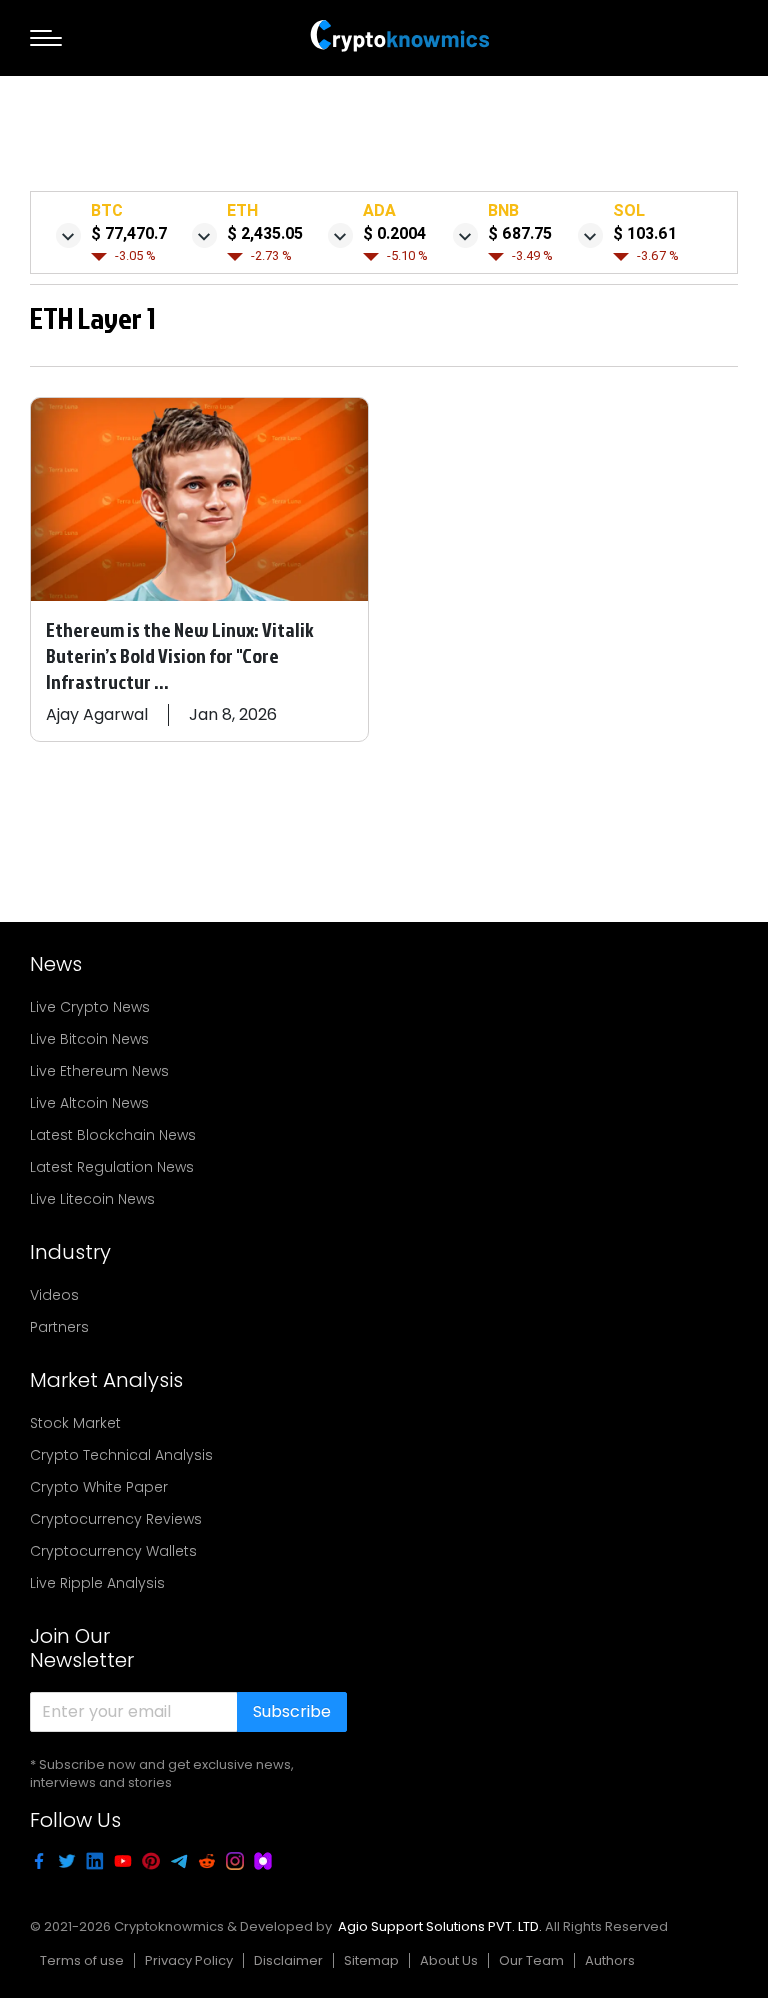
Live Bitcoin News (89, 1039)
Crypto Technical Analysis (121, 1455)
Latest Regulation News (112, 1167)
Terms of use (82, 1960)
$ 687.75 (520, 233)
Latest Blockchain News (113, 1135)
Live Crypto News (90, 1007)
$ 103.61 (645, 233)
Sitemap (371, 1960)
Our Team (531, 1960)
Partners (59, 1327)
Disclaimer (288, 1960)
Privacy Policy (189, 1960)
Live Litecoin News (92, 1199)
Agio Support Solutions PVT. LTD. (440, 1926)
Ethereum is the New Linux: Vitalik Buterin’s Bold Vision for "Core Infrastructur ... (180, 655)
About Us (449, 1960)
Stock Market (75, 1423)
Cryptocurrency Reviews (116, 1519)
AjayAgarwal (97, 714)
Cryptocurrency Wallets (113, 1551)
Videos (54, 1295)
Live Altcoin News (89, 1103)
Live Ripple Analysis (97, 1583)
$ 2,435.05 (265, 233)
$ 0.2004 (394, 233)
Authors (610, 1960)
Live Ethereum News (99, 1071)
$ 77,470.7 (129, 233)
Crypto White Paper (99, 1487)
